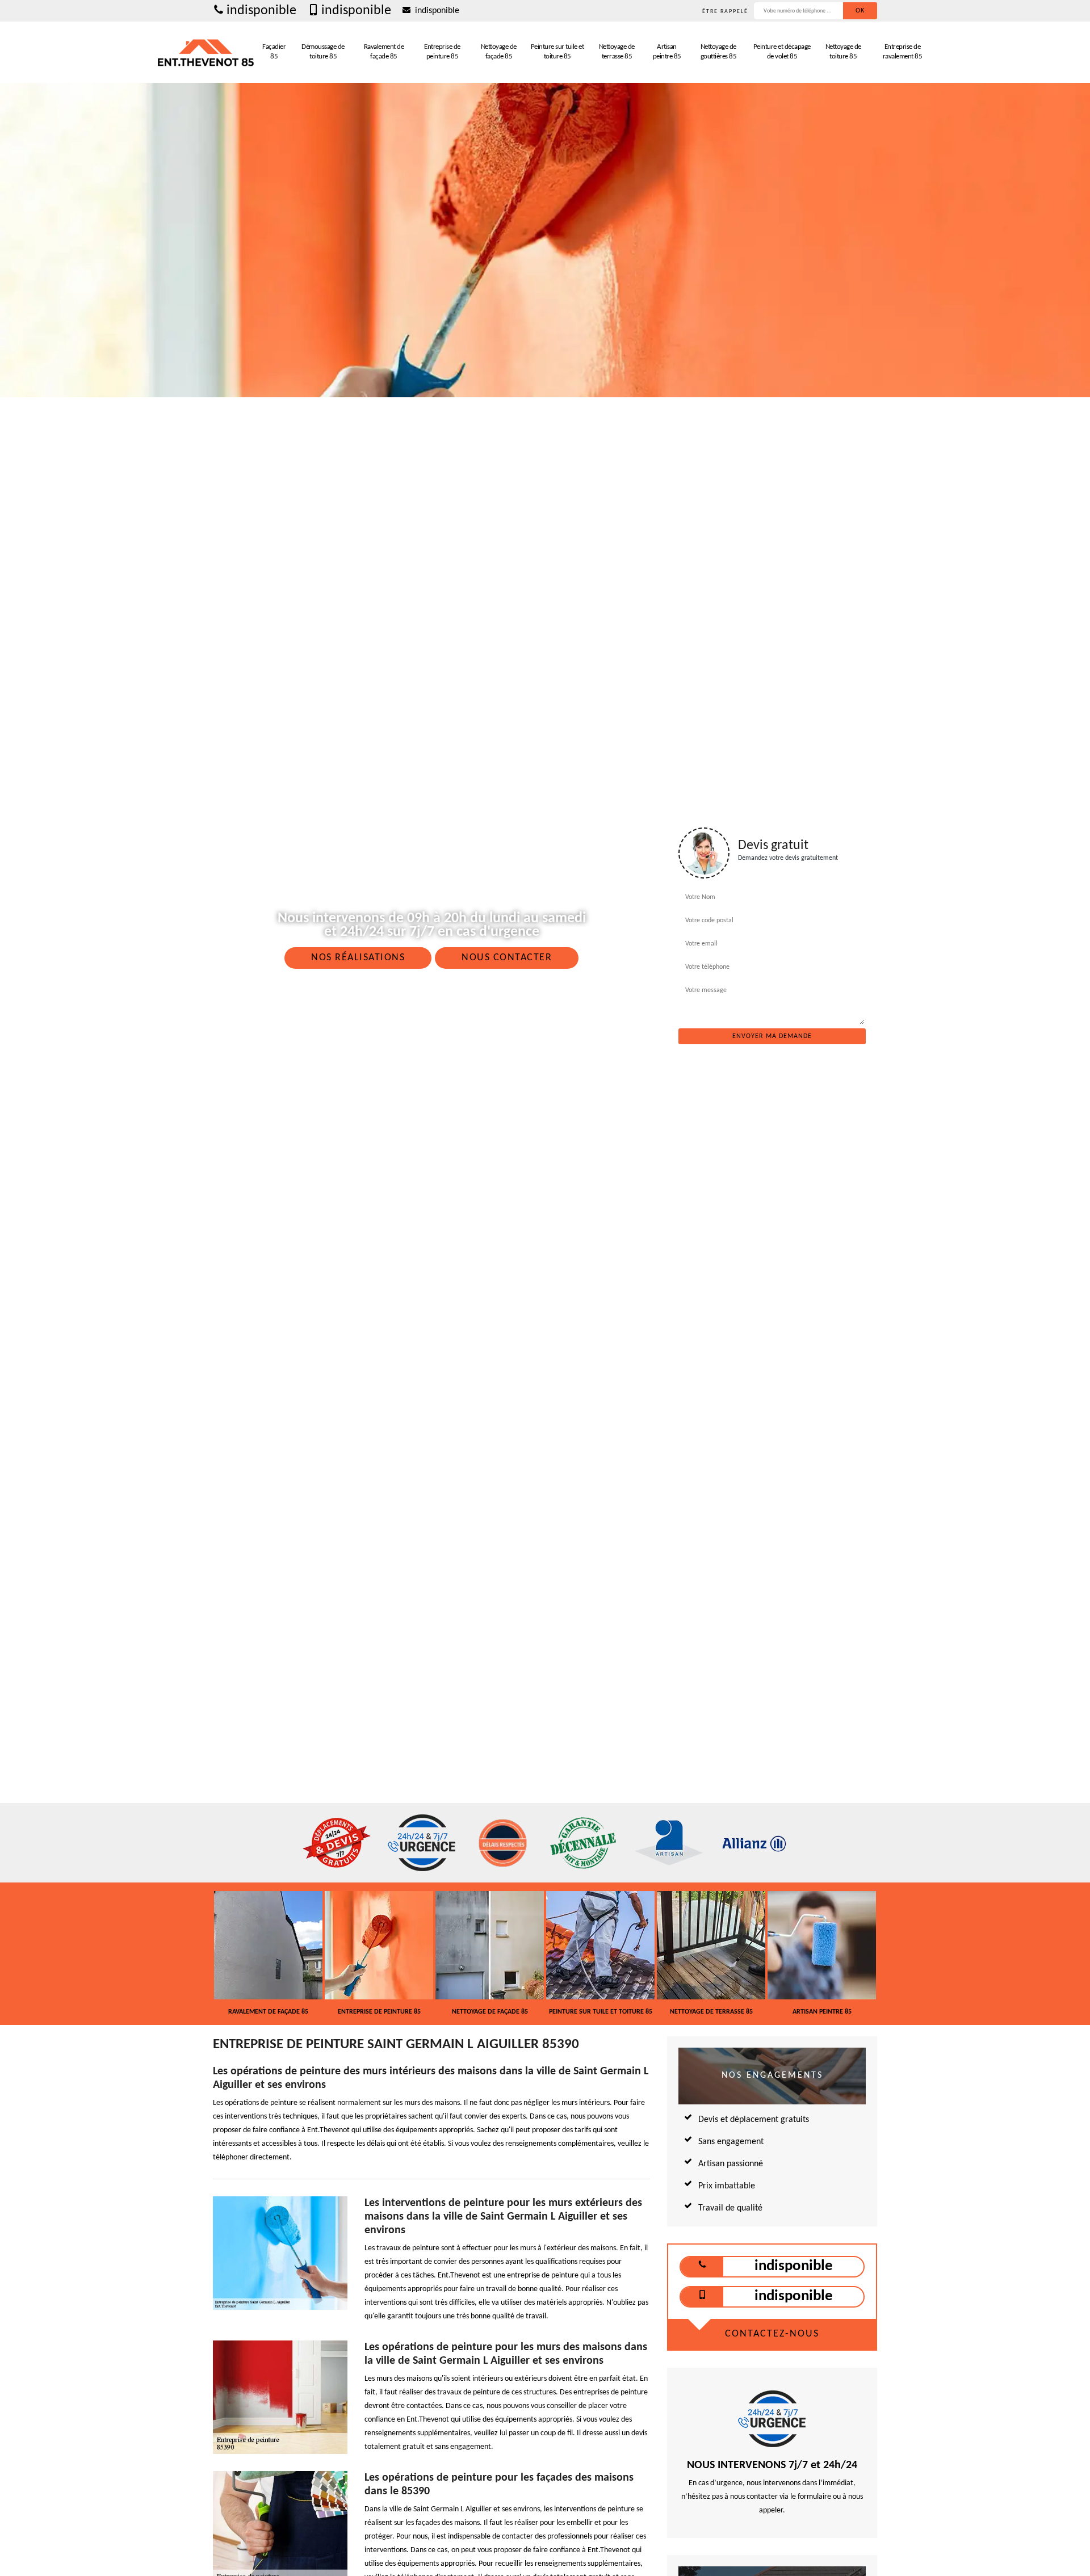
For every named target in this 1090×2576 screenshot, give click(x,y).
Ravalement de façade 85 (384, 52)
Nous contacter (507, 958)
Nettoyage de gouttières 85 (719, 52)
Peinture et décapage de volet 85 (782, 52)
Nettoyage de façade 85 (499, 52)
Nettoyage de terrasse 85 (617, 52)
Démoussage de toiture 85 (323, 52)
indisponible (261, 11)
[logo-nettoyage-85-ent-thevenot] (206, 52)
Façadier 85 (274, 52)
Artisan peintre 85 (667, 52)
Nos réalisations (358, 958)
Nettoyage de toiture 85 (843, 52)
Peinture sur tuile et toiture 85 (557, 52)
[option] (268, 1953)
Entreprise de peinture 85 (442, 52)
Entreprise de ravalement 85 (903, 52)
